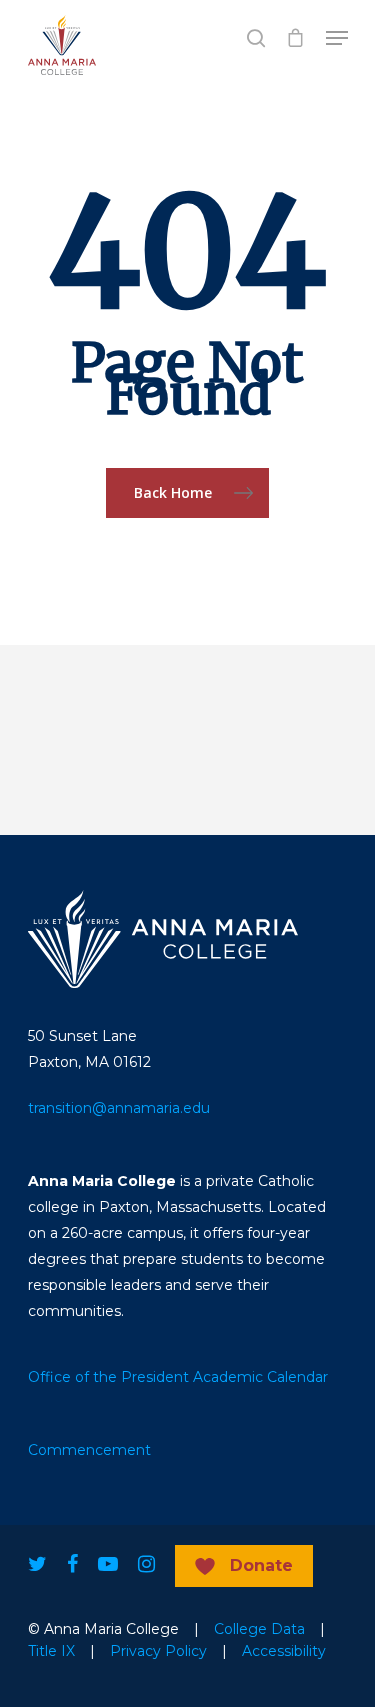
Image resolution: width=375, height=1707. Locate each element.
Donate (261, 1565)
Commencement (89, 1450)
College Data (259, 1629)
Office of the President (108, 1377)
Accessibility (284, 1651)
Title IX (51, 1651)
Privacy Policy (158, 1651)
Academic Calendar (260, 1377)
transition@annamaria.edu (119, 1108)
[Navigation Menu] (337, 38)
